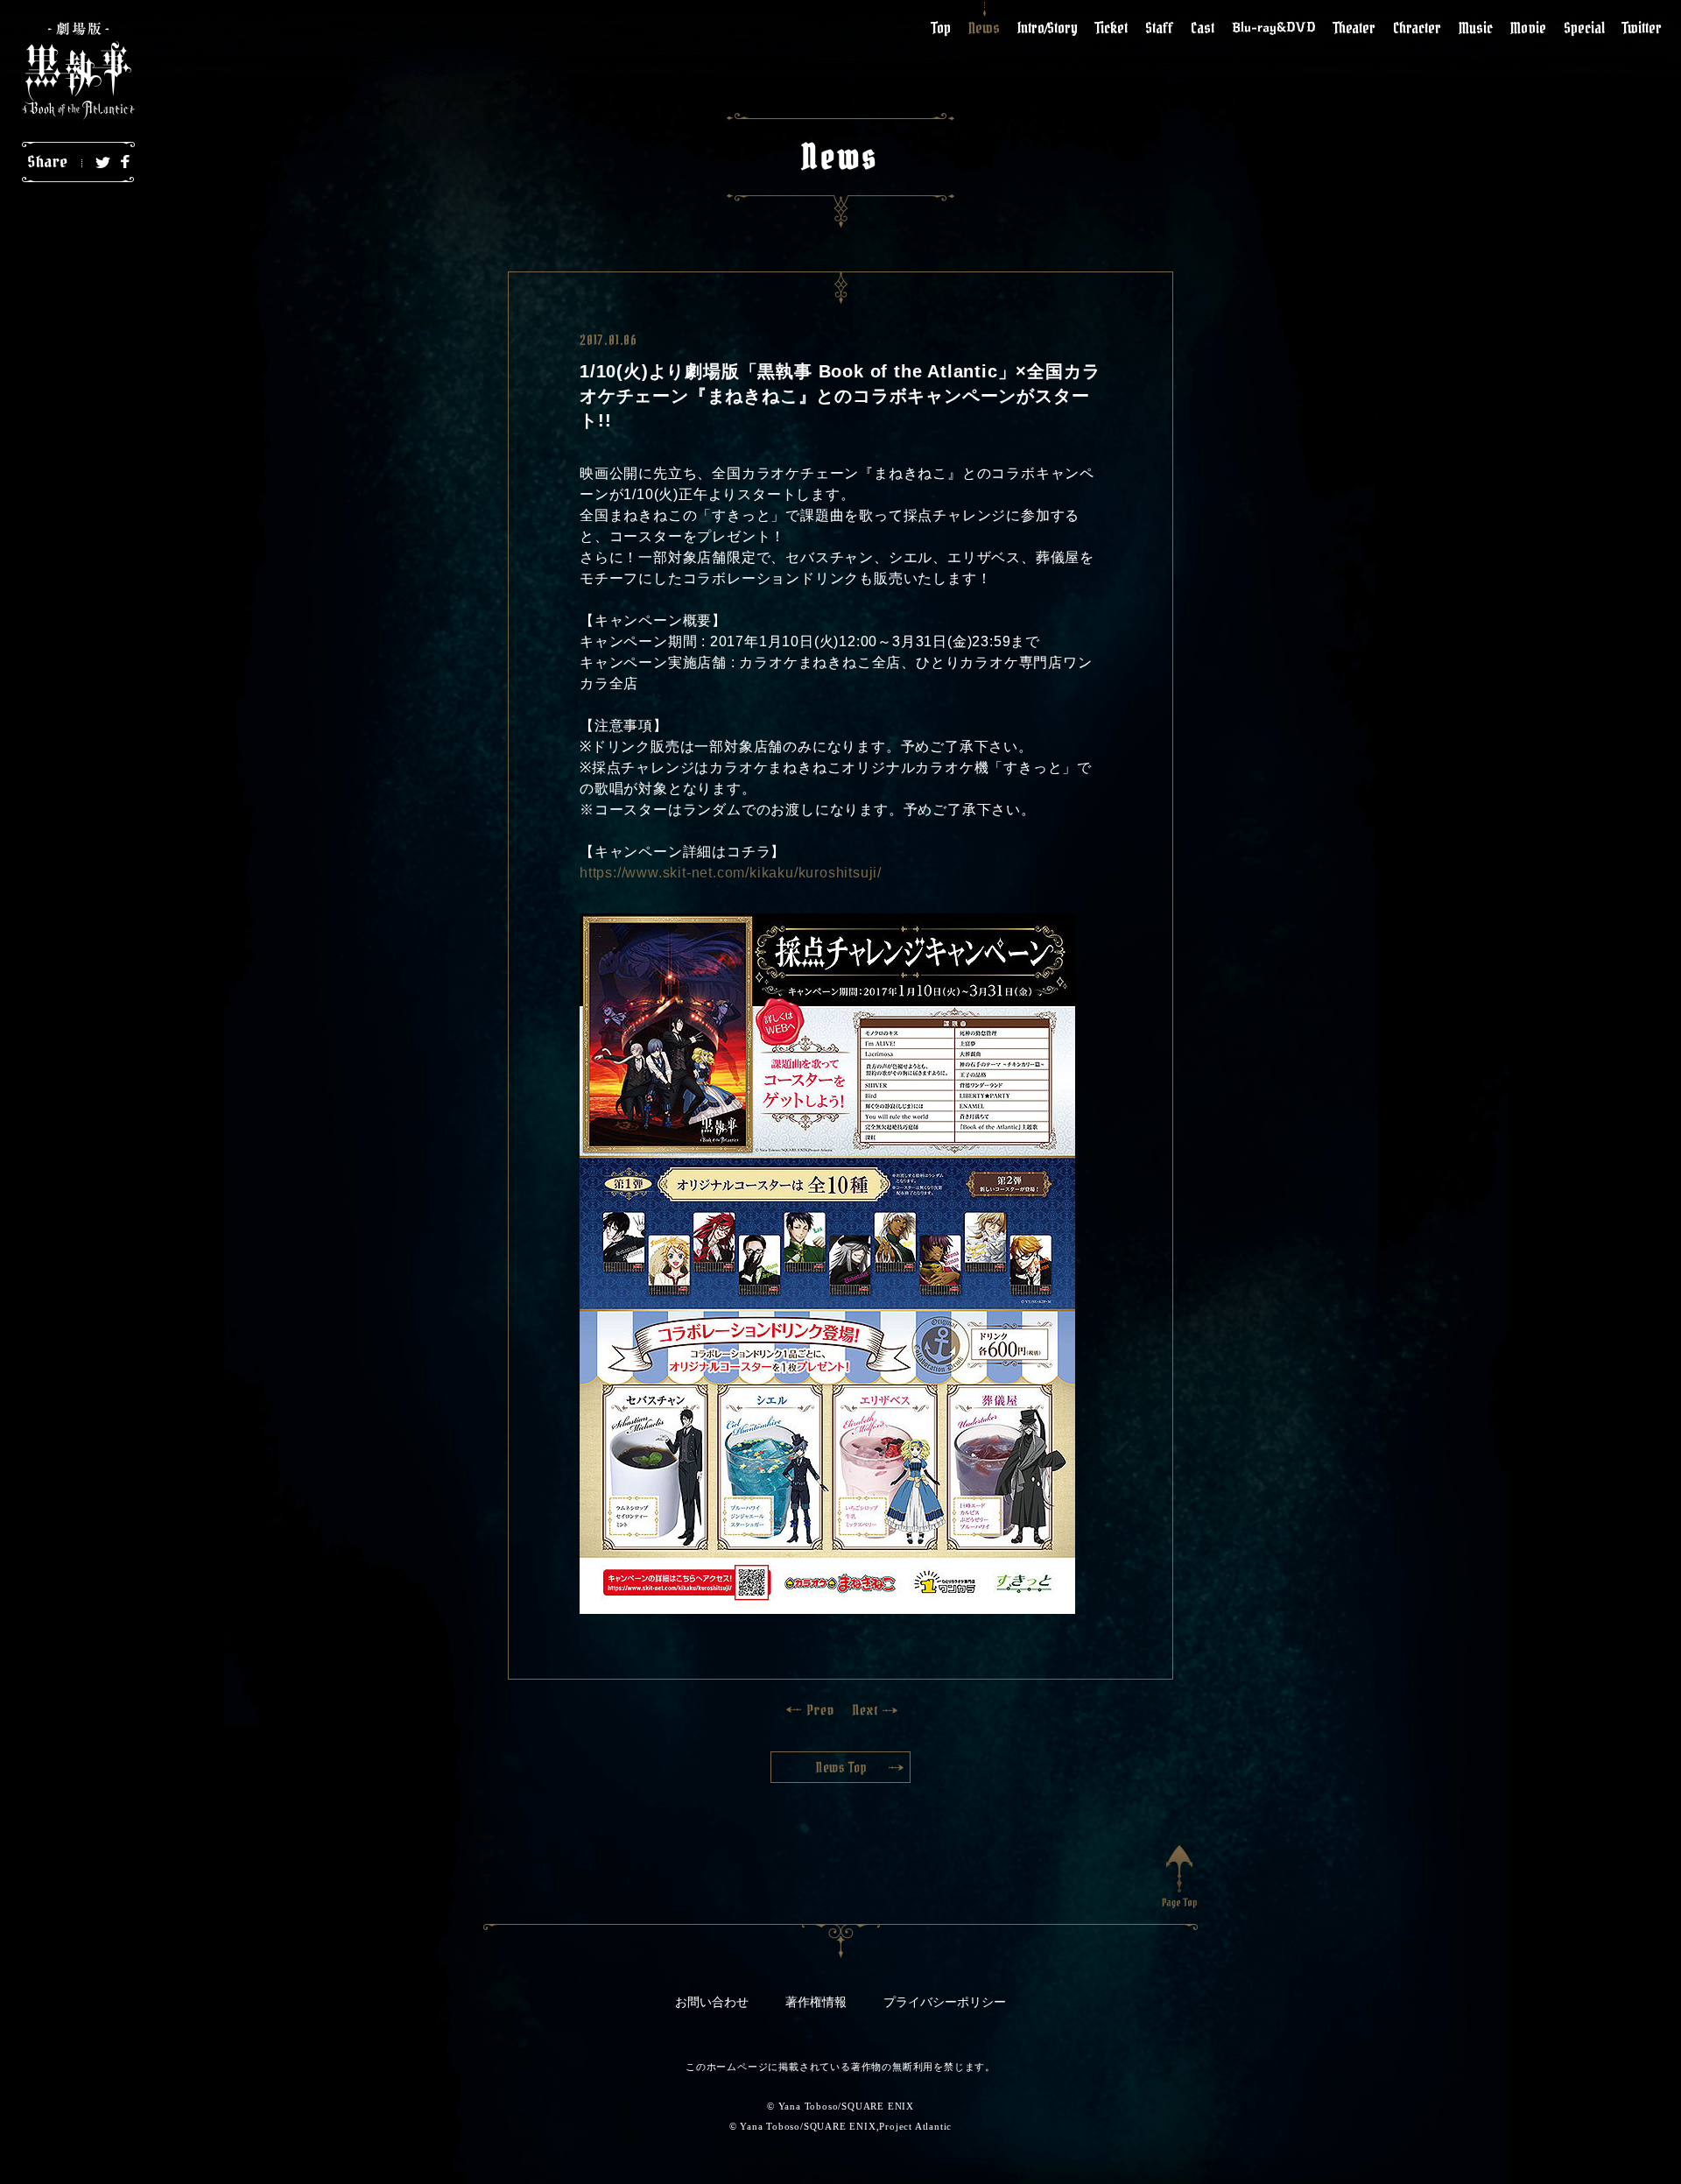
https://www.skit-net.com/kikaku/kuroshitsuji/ (731, 873)
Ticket (1111, 28)
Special (1584, 28)
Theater (1354, 28)
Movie (1528, 28)
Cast (1203, 28)
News (984, 28)
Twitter (1642, 28)
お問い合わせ (712, 2002)
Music (1476, 28)
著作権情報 (816, 2002)
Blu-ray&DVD (1274, 27)
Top (941, 28)
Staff (1159, 28)
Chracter (1417, 28)
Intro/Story (1048, 28)
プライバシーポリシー (945, 2002)
